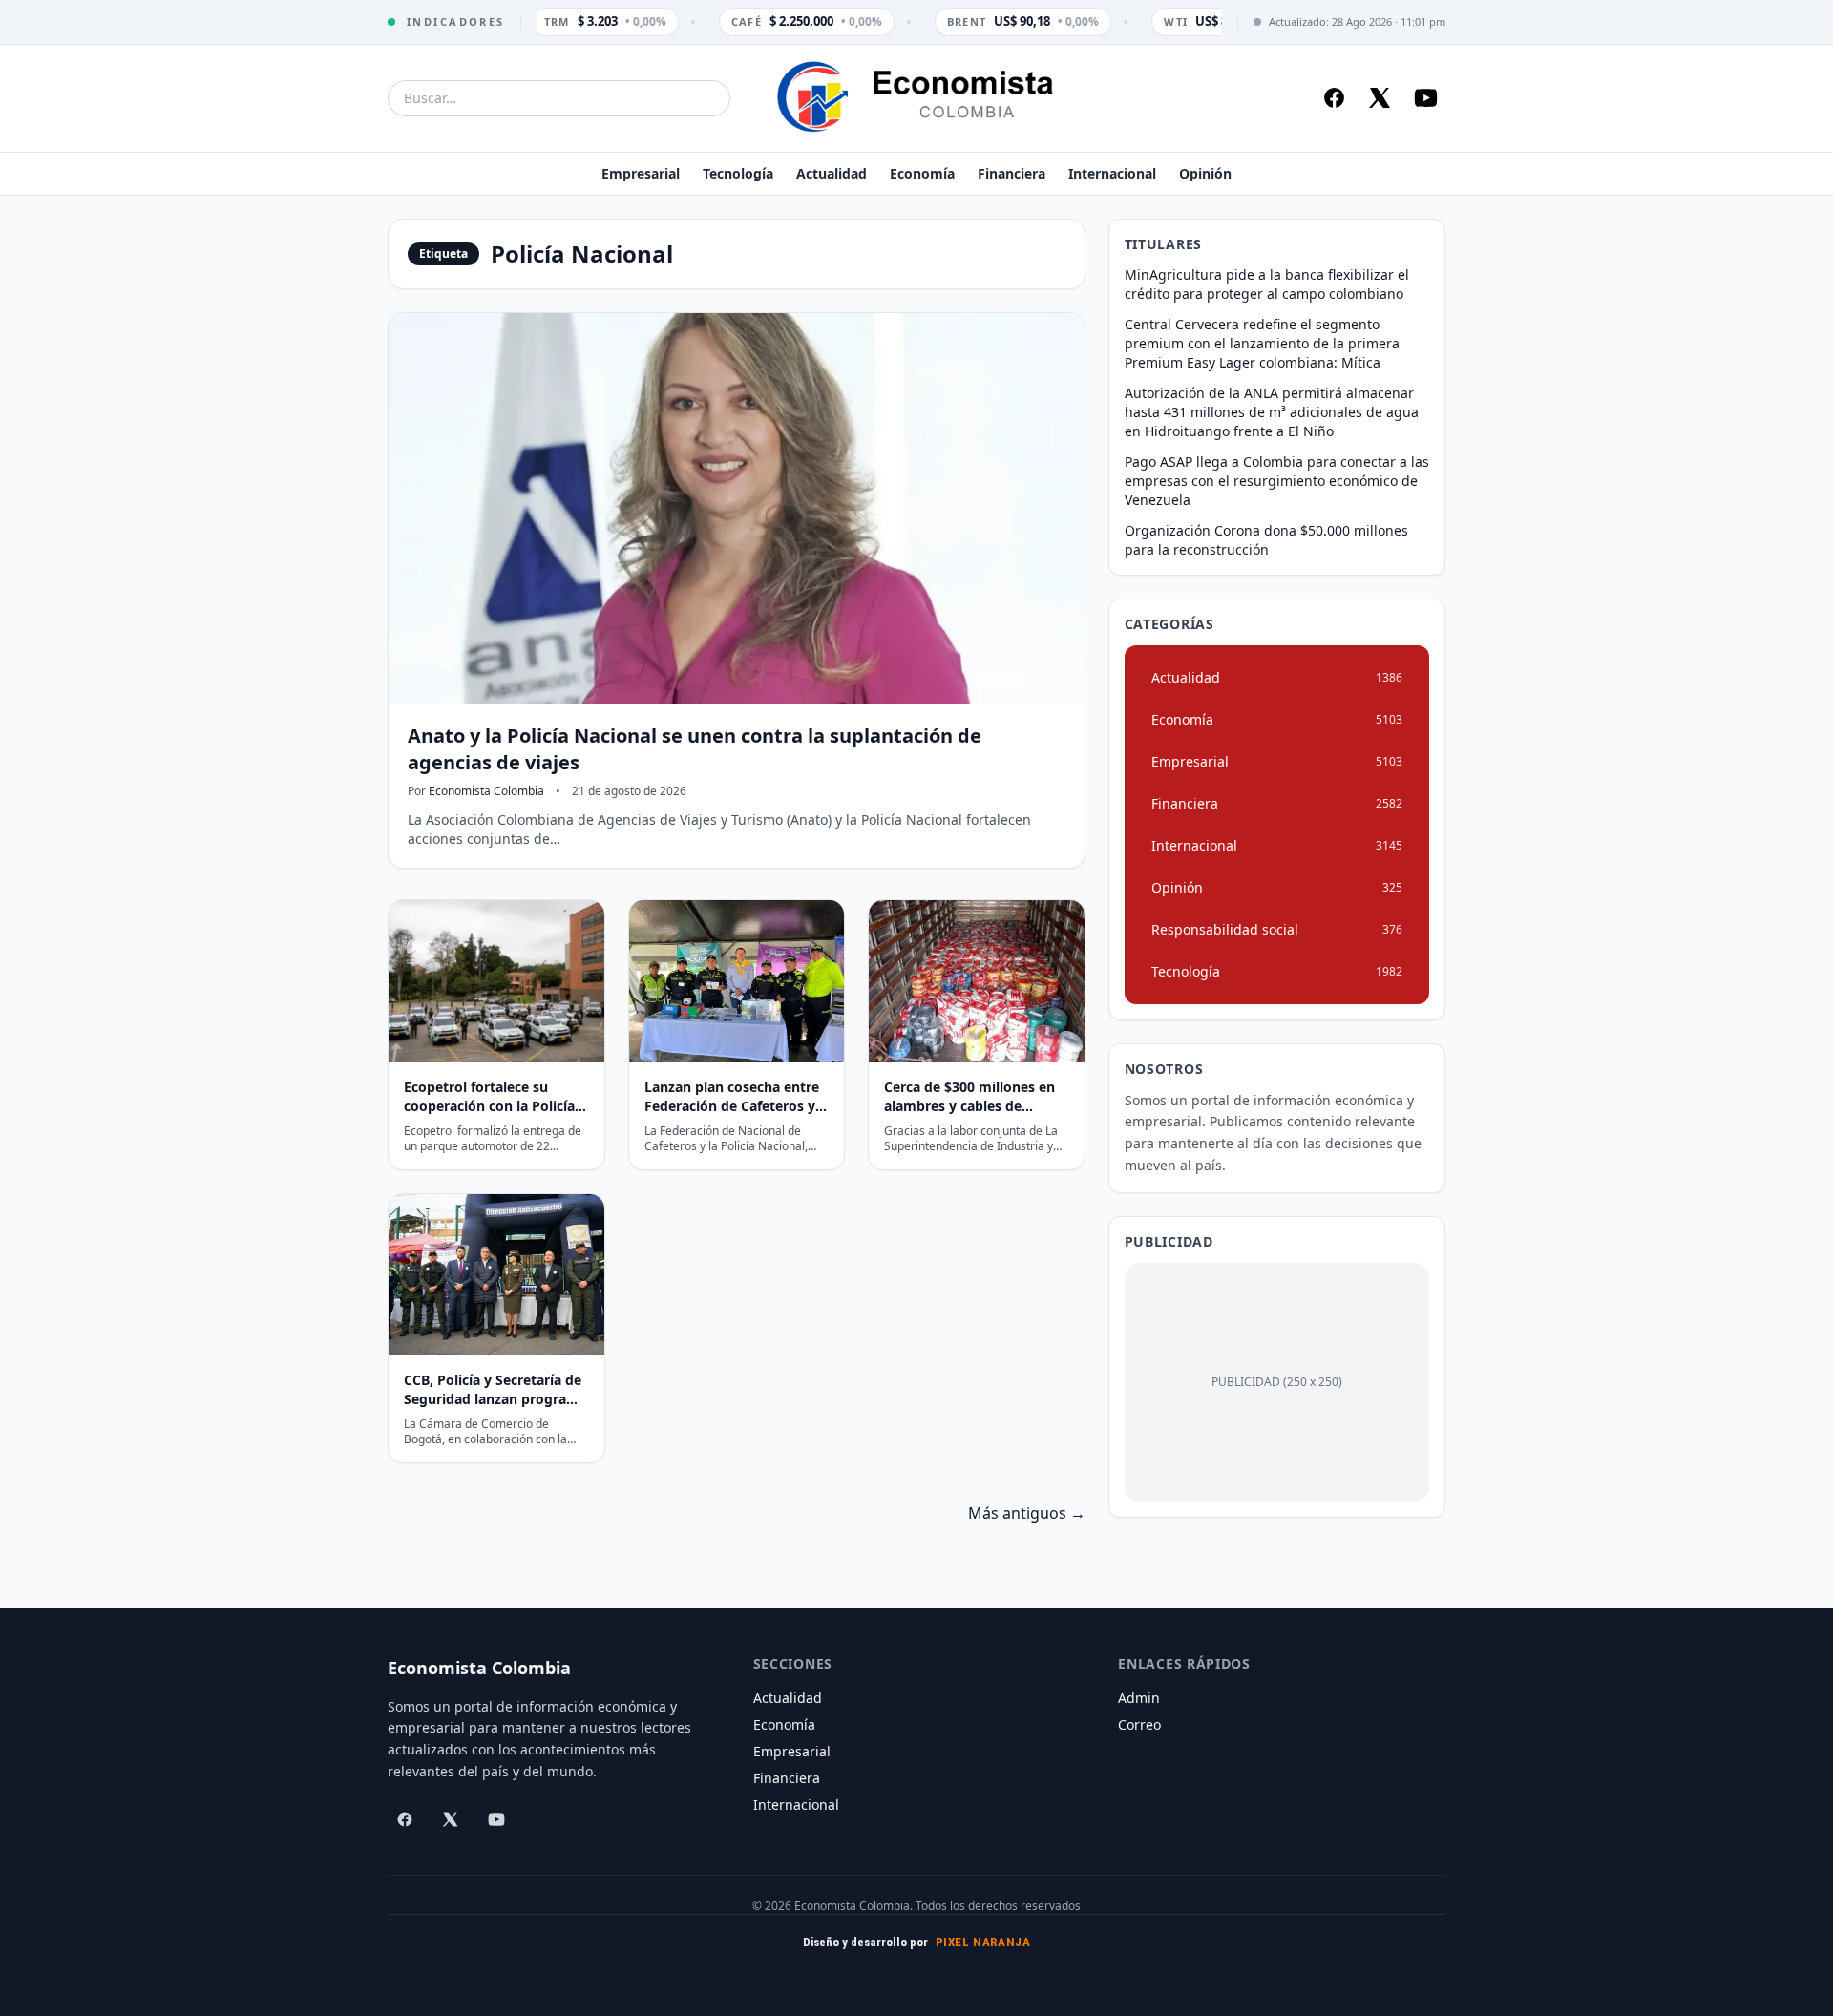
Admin (1139, 1698)
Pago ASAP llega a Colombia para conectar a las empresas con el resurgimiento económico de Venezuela (1277, 481)
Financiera (1011, 173)
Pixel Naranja (983, 1942)
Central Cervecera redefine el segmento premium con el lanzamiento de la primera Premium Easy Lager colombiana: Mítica (1262, 343)
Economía (922, 173)
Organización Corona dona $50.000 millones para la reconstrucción (1266, 540)
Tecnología (738, 173)
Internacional (1112, 173)
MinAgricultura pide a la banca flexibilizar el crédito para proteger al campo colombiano (1267, 284)
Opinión (1205, 173)
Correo (1139, 1724)
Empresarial (641, 173)
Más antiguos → (1027, 1513)
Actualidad (832, 173)
